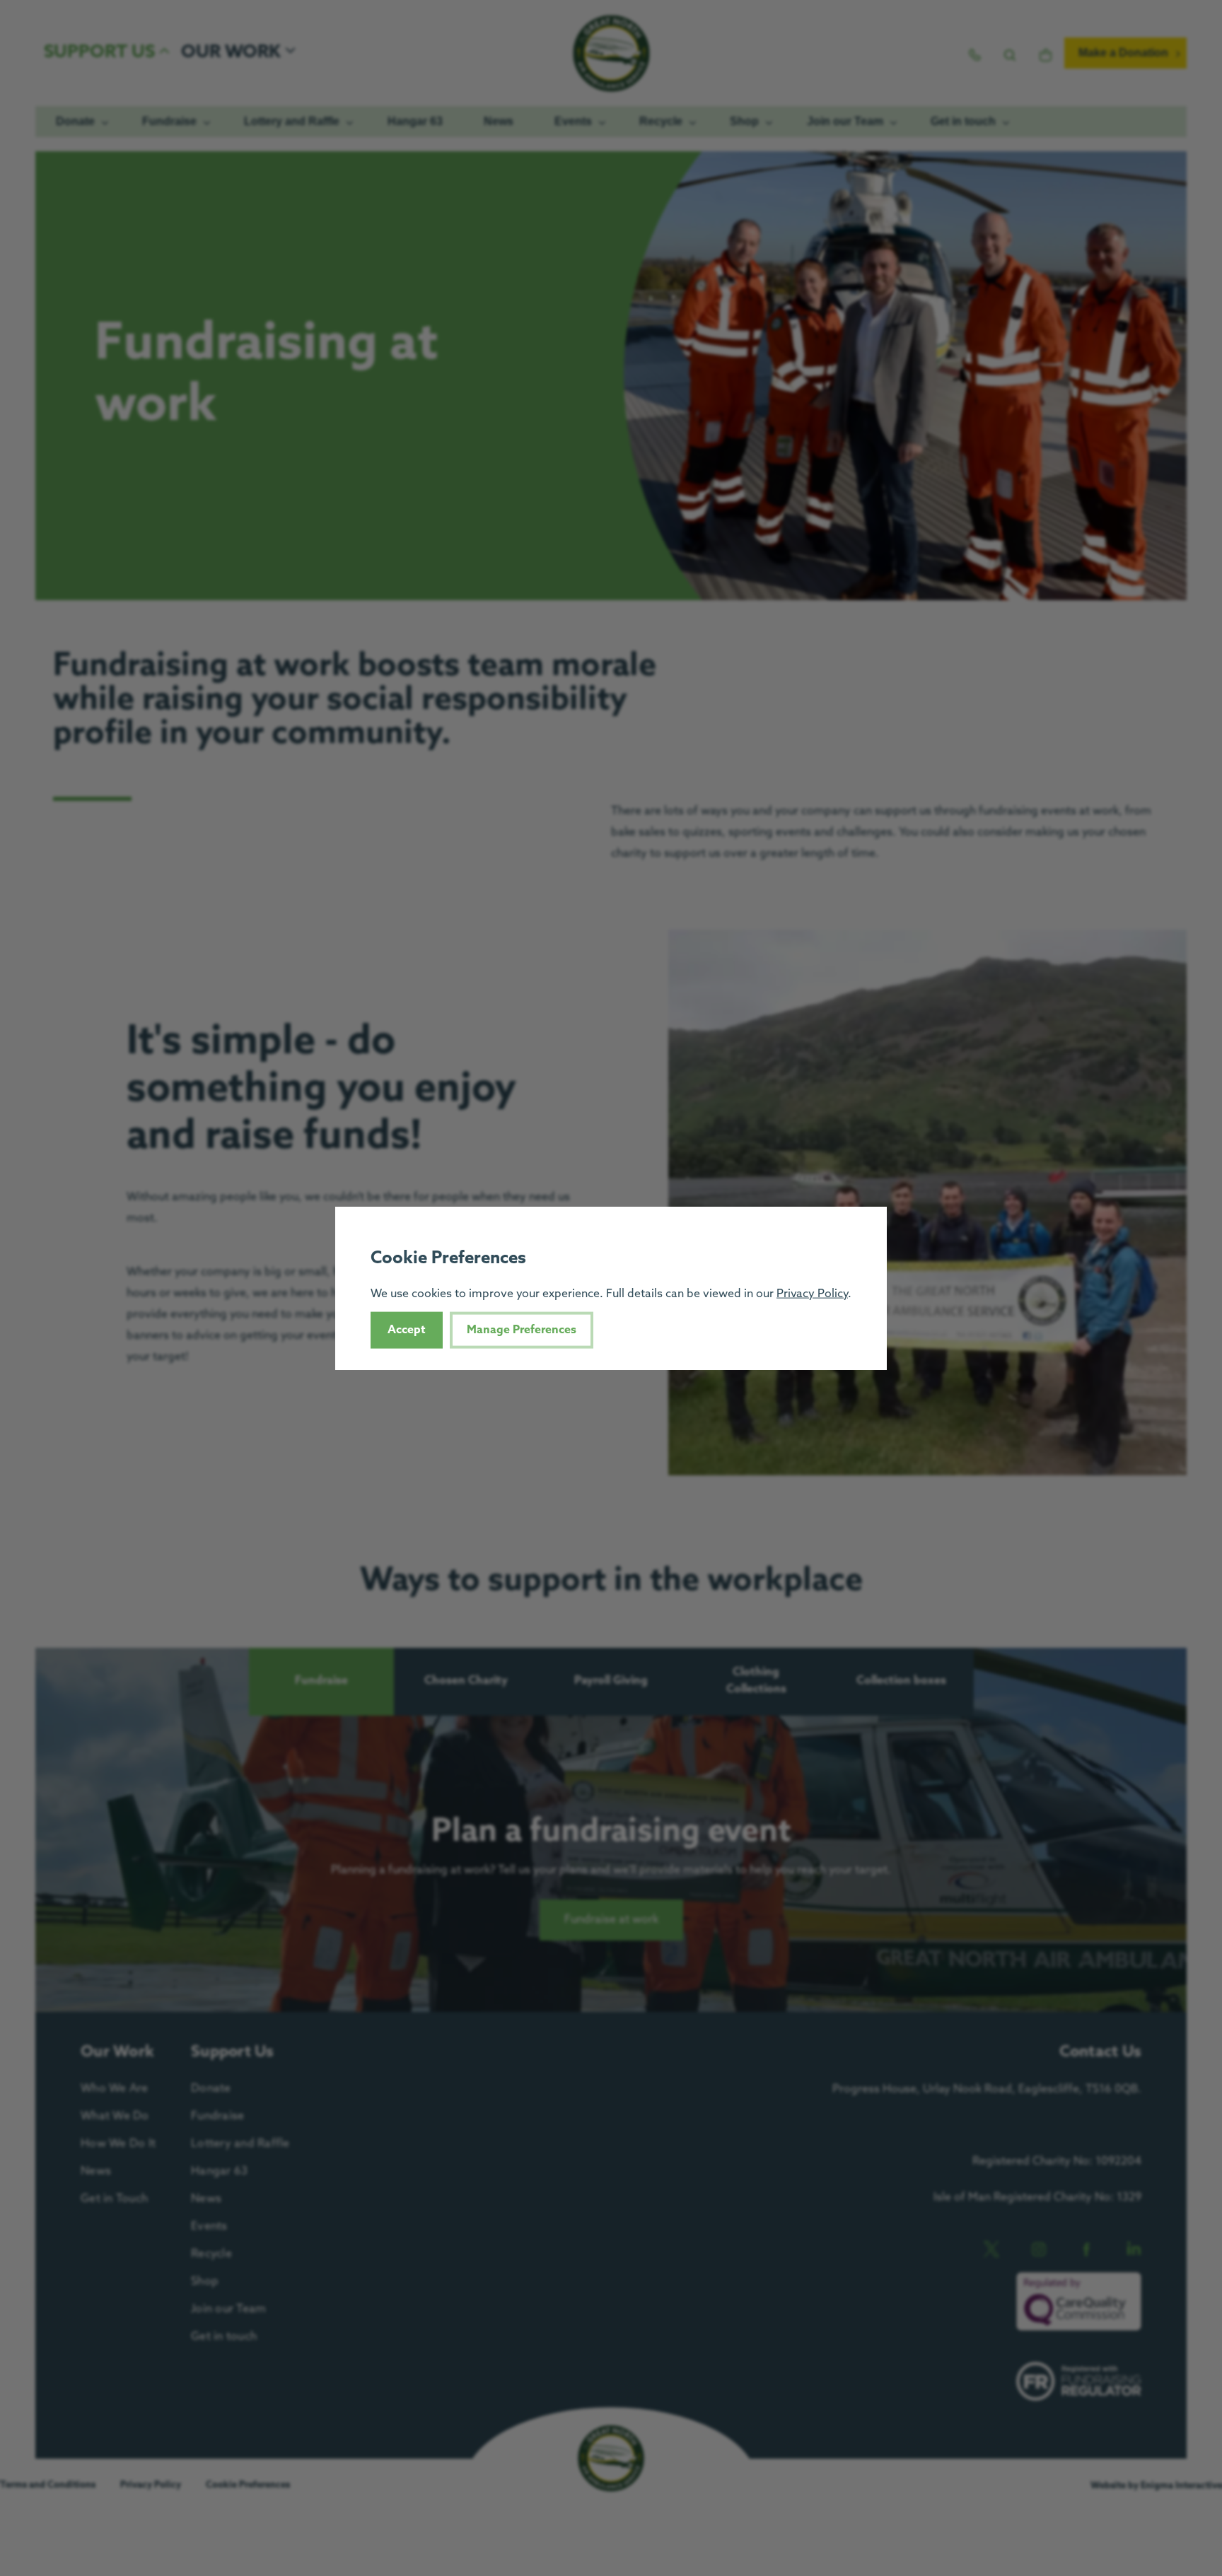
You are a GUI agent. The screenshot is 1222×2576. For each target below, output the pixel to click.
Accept (407, 1329)
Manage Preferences (522, 1329)
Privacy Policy (812, 1293)
